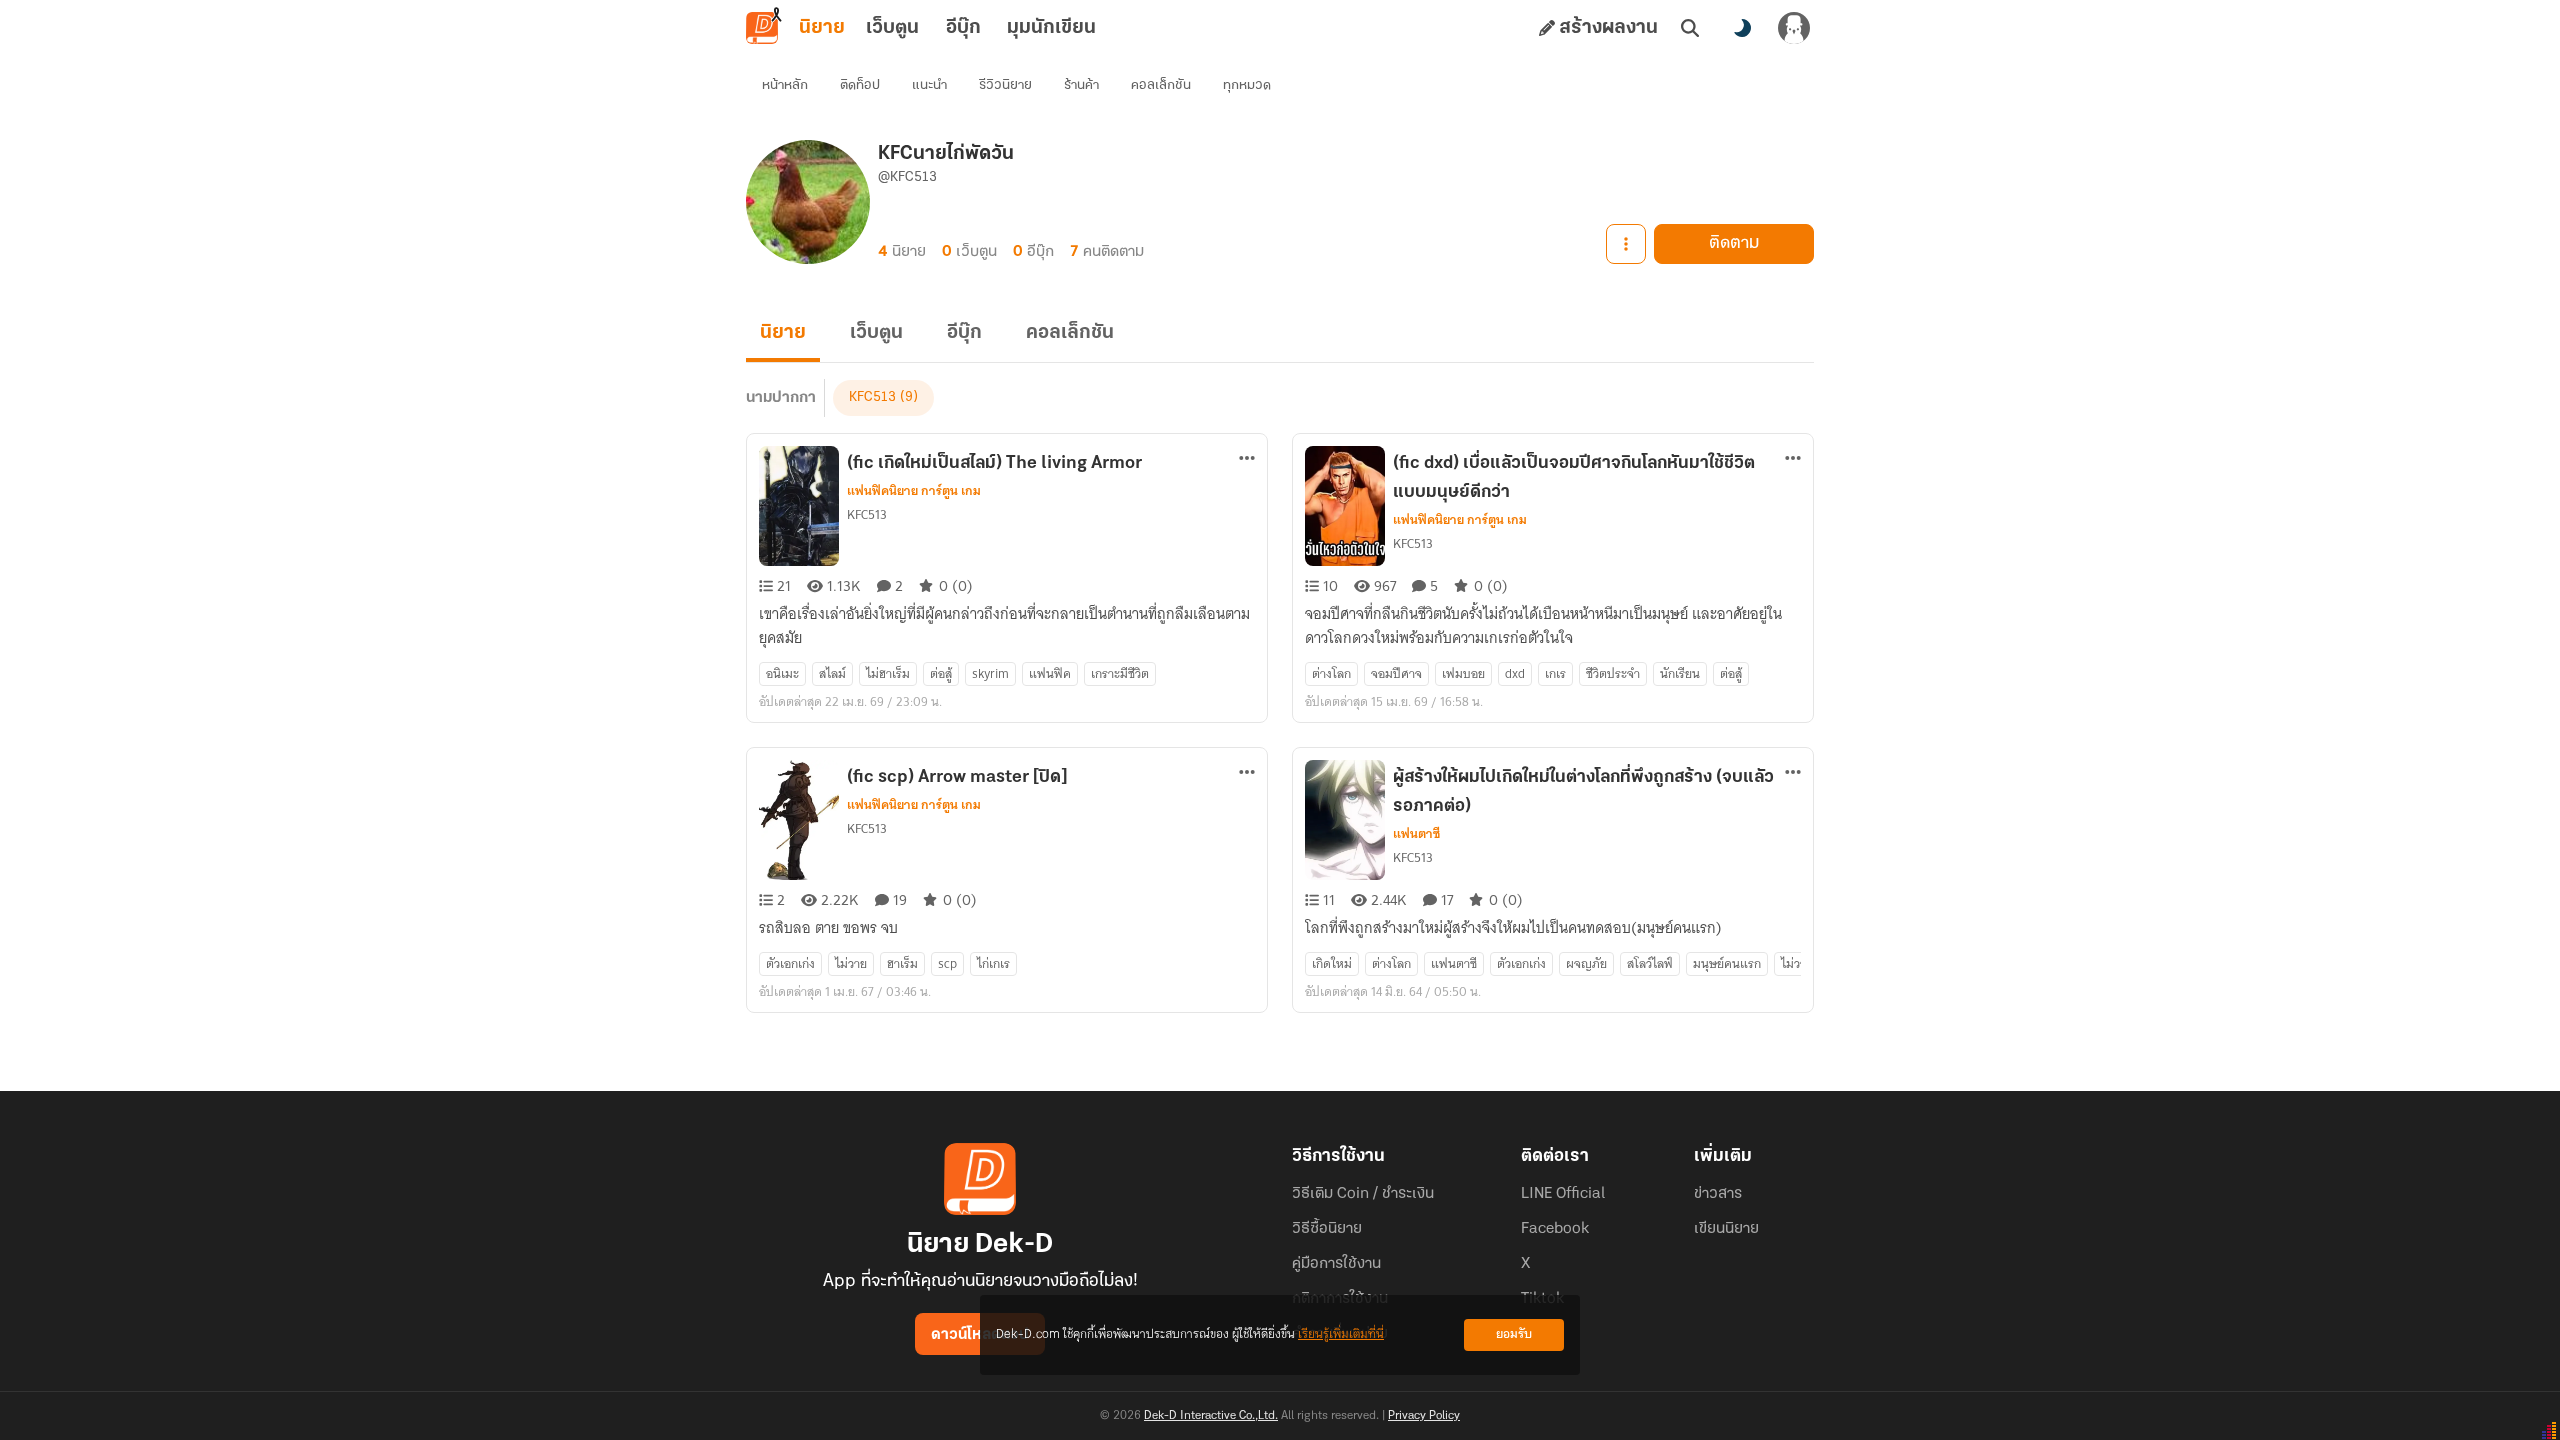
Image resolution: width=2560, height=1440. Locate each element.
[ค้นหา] (1690, 28)
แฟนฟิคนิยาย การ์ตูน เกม (914, 491)
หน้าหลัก (785, 85)
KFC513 (872, 397)
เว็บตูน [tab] (892, 28)
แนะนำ (929, 85)
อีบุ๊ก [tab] (963, 28)
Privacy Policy (1424, 1416)
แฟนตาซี (1416, 834)
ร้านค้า (1081, 85)
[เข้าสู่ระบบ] (1794, 28)
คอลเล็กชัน (1161, 85)
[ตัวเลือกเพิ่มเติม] (1626, 244)
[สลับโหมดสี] (1742, 28)
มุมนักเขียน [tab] (1051, 28)
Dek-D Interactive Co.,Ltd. (1211, 1416)
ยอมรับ (1514, 1334)
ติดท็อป (860, 85)
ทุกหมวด (1247, 85)
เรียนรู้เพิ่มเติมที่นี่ (1341, 1334)
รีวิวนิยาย (1005, 85)
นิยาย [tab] (822, 28)
